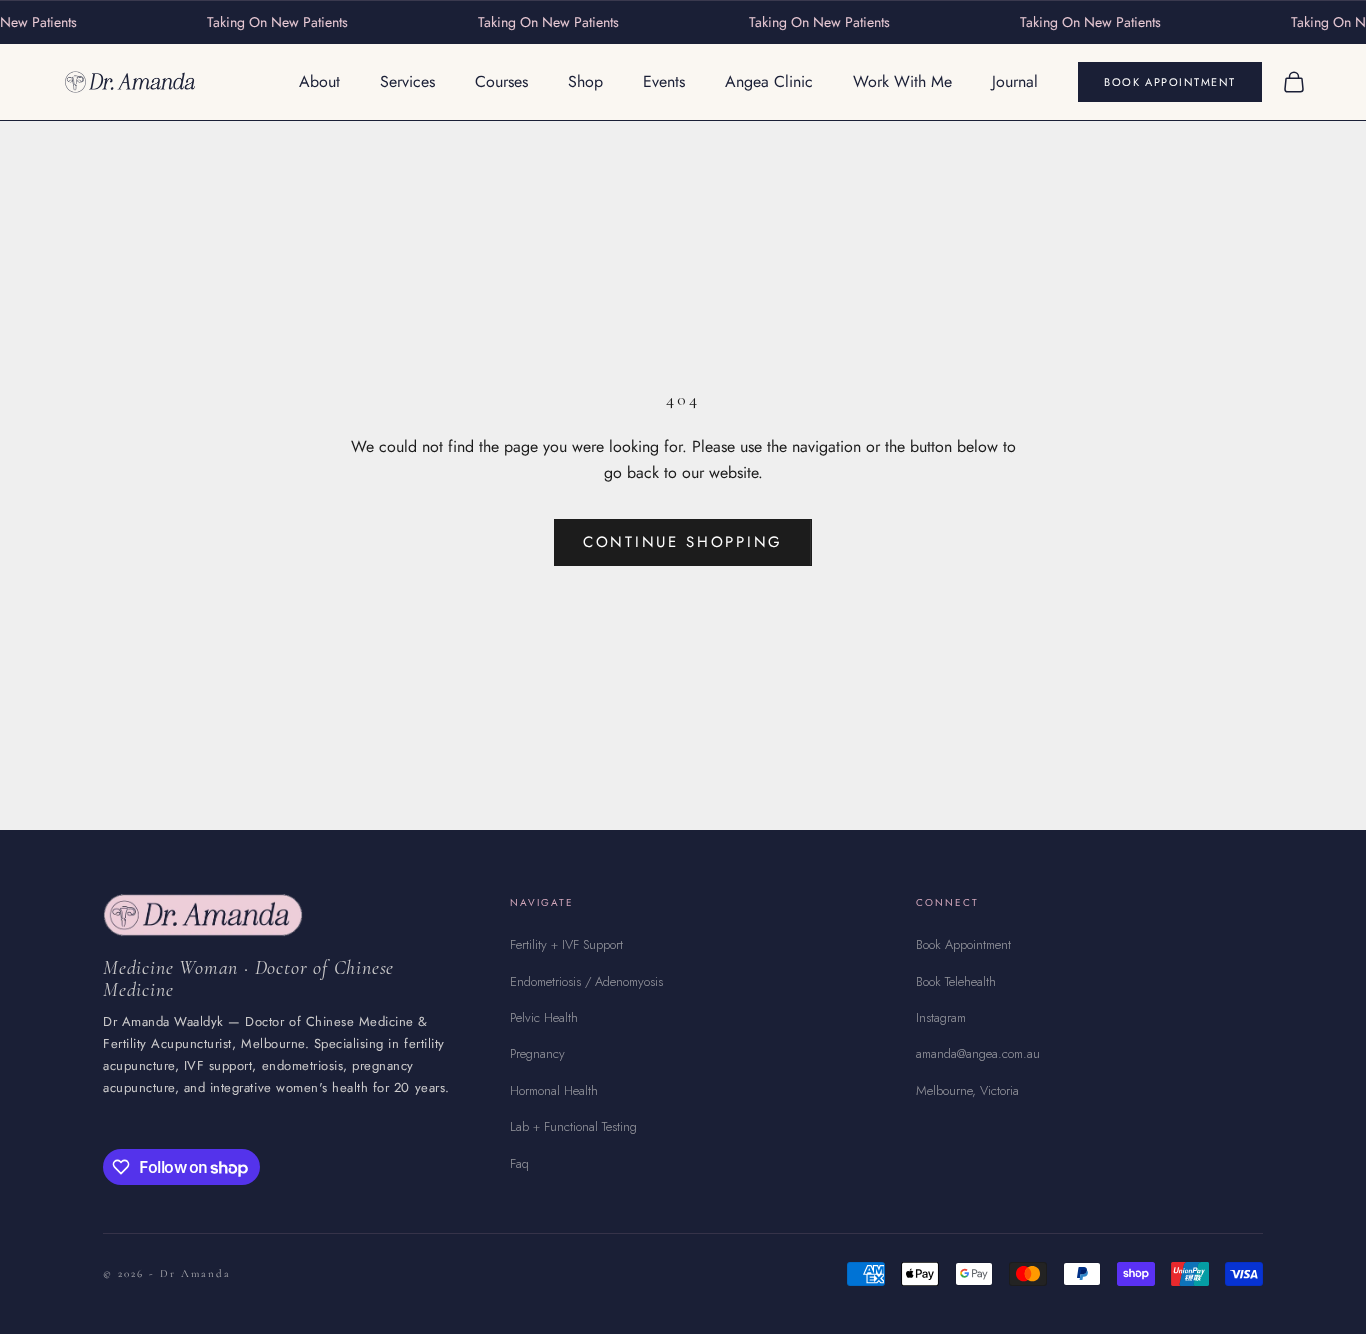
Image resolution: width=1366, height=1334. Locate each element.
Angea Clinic (769, 81)
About (319, 81)
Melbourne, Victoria (967, 1090)
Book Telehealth (956, 981)
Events (664, 81)
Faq (519, 1163)
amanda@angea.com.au (978, 1053)
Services (407, 81)
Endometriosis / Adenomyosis (586, 981)
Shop (585, 81)
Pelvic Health (544, 1017)
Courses (501, 81)
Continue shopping (683, 542)
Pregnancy (537, 1053)
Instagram (941, 1017)
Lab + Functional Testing (573, 1126)
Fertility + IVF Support (566, 944)
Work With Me (902, 81)
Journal (1015, 81)
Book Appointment (1170, 82)
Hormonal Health (554, 1090)
